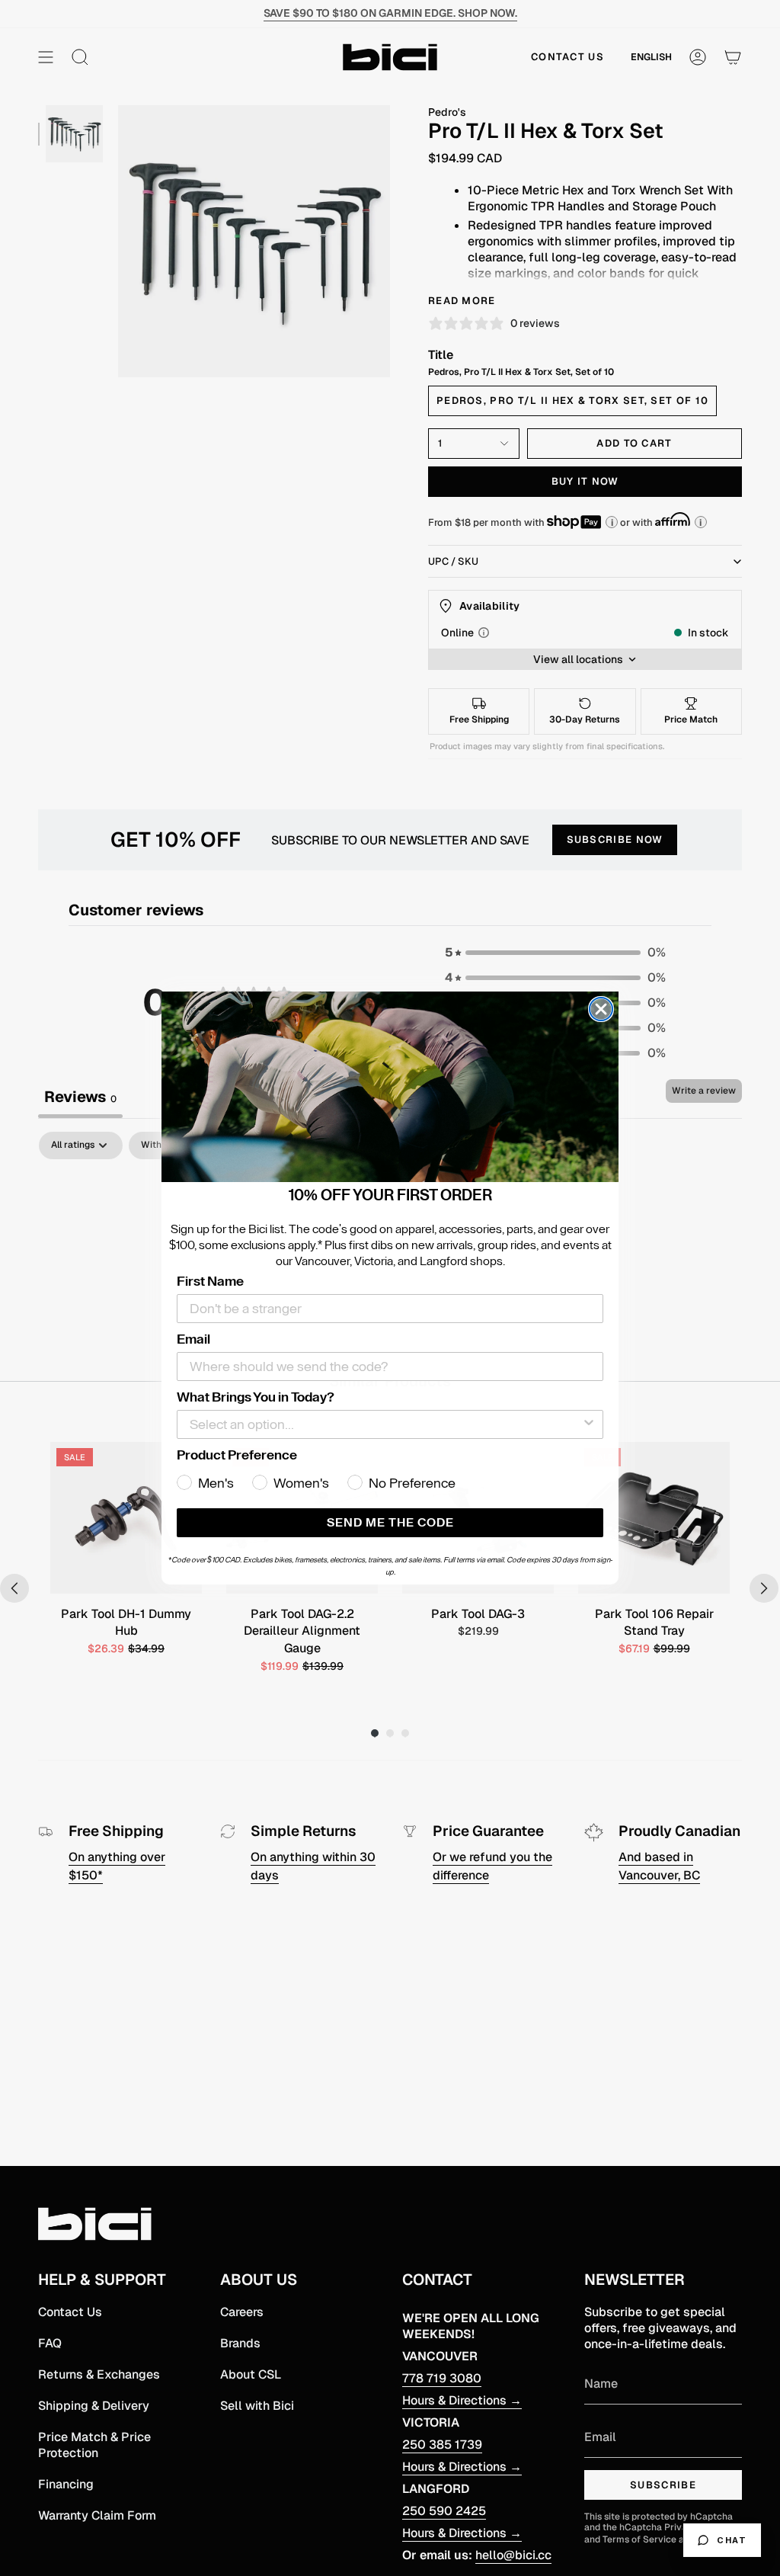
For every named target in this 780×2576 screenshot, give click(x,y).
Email (193, 1339)
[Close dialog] (601, 1009)
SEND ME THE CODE (390, 1523)
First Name (210, 1281)
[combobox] (385, 1424)
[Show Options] (589, 1424)
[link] (390, 1087)
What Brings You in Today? (256, 1397)
